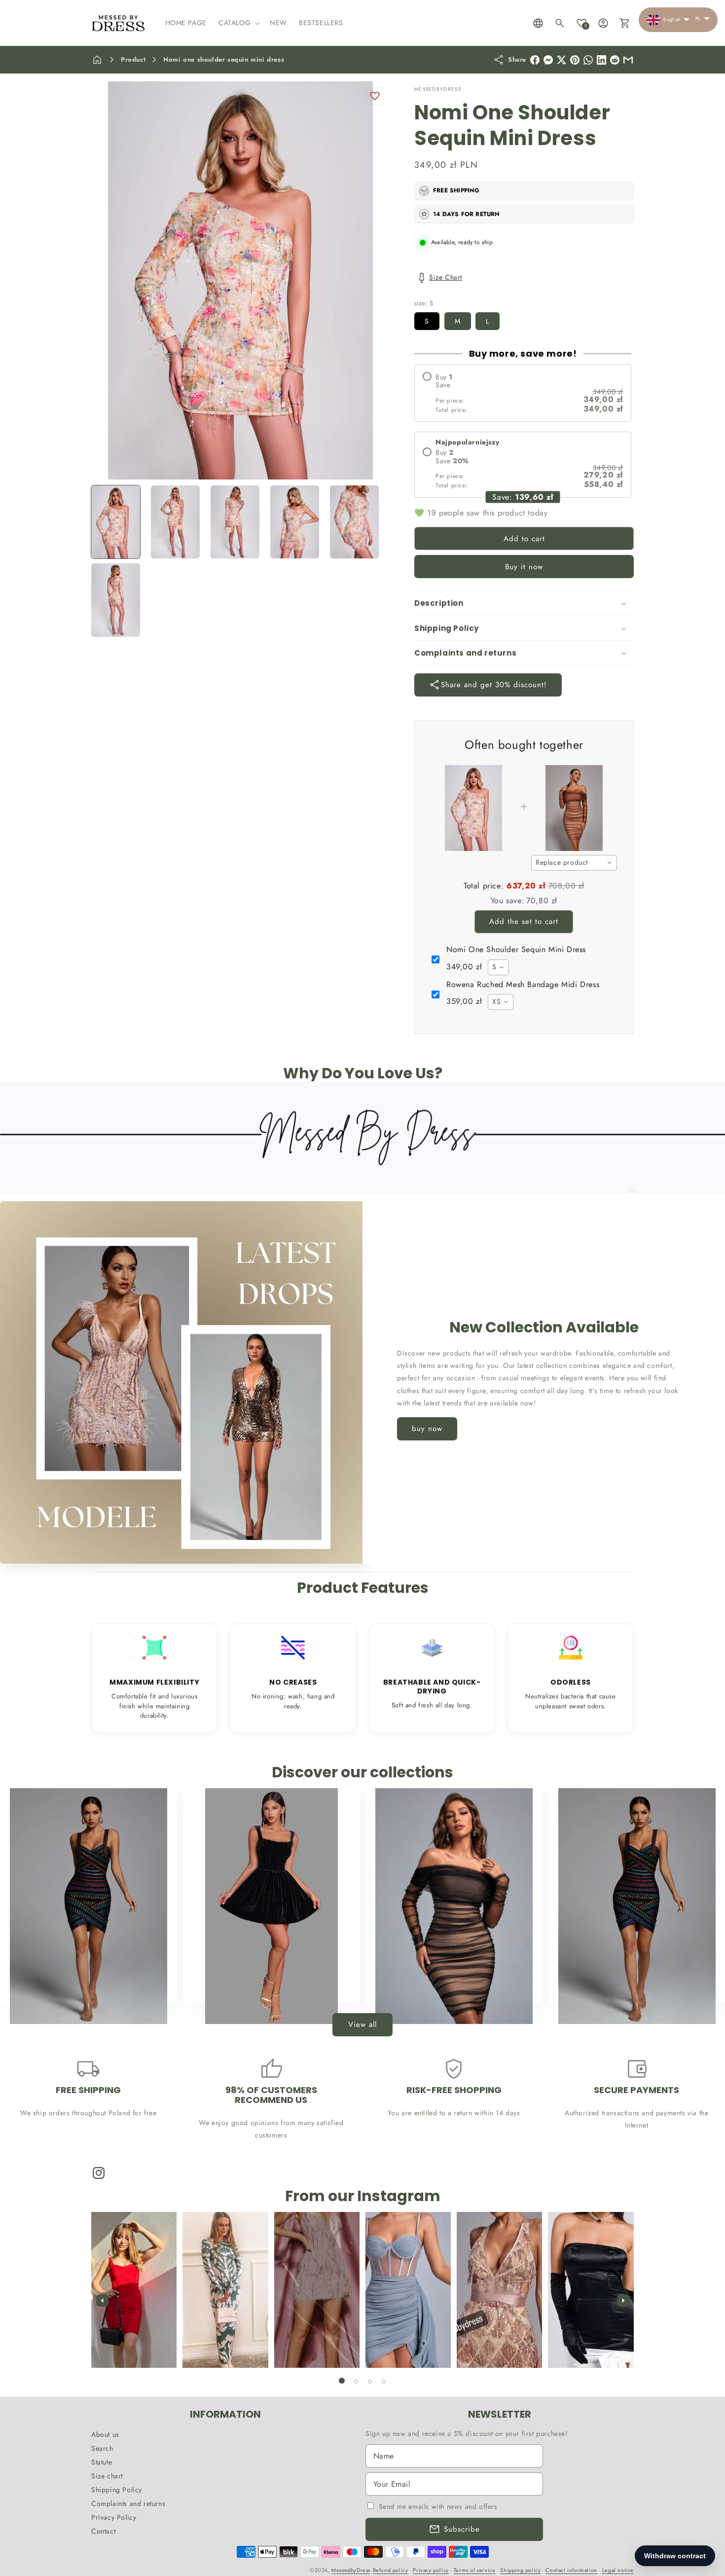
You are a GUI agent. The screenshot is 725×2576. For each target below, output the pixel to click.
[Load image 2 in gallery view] (175, 522)
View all (362, 2024)
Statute (102, 2462)
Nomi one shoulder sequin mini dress (224, 59)
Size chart (107, 2476)
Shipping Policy (117, 2490)
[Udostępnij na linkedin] (601, 60)
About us (105, 2434)
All (631, 1984)
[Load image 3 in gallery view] (235, 522)
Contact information (571, 2570)
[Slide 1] (342, 2381)
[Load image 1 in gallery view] (116, 522)
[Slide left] (102, 2300)
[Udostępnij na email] (615, 60)
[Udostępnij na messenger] (548, 60)
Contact (103, 2531)
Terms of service (475, 2570)
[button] (238, 23)
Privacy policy (431, 2570)
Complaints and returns (128, 2503)
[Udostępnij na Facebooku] (535, 60)
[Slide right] (623, 2300)
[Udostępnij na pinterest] (575, 60)
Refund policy (391, 2570)
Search (102, 2448)
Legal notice (618, 2570)
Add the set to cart (524, 921)
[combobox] (574, 863)
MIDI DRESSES (448, 1984)
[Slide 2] (356, 2382)
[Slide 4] (384, 2382)
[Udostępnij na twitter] (562, 60)
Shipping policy (520, 2570)
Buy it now (524, 567)
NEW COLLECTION (265, 1984)
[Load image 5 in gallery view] (354, 522)
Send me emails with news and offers (438, 2506)
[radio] (523, 393)
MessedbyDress (351, 2570)
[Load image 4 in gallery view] (295, 522)
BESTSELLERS (83, 1984)
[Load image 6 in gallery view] (116, 600)
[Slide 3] (370, 2382)
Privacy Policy (114, 2517)
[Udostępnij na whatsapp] (588, 60)
